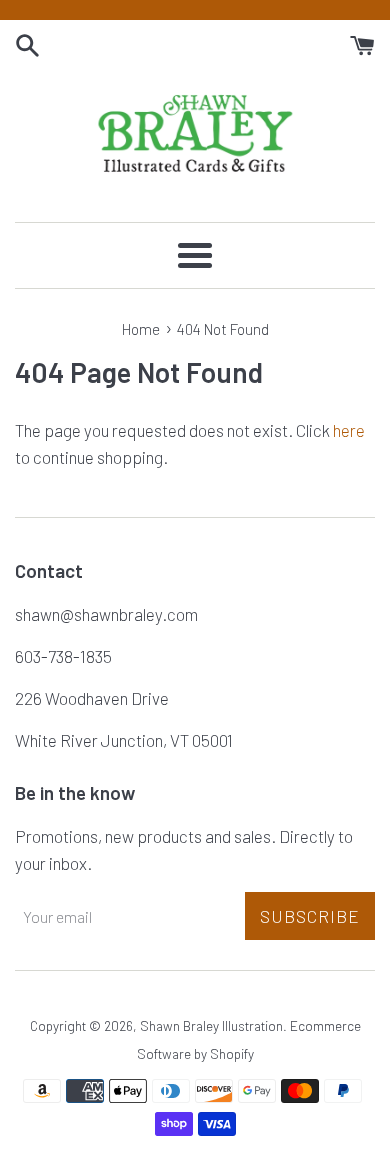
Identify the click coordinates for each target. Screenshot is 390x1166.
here (349, 430)
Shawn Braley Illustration (211, 1025)
